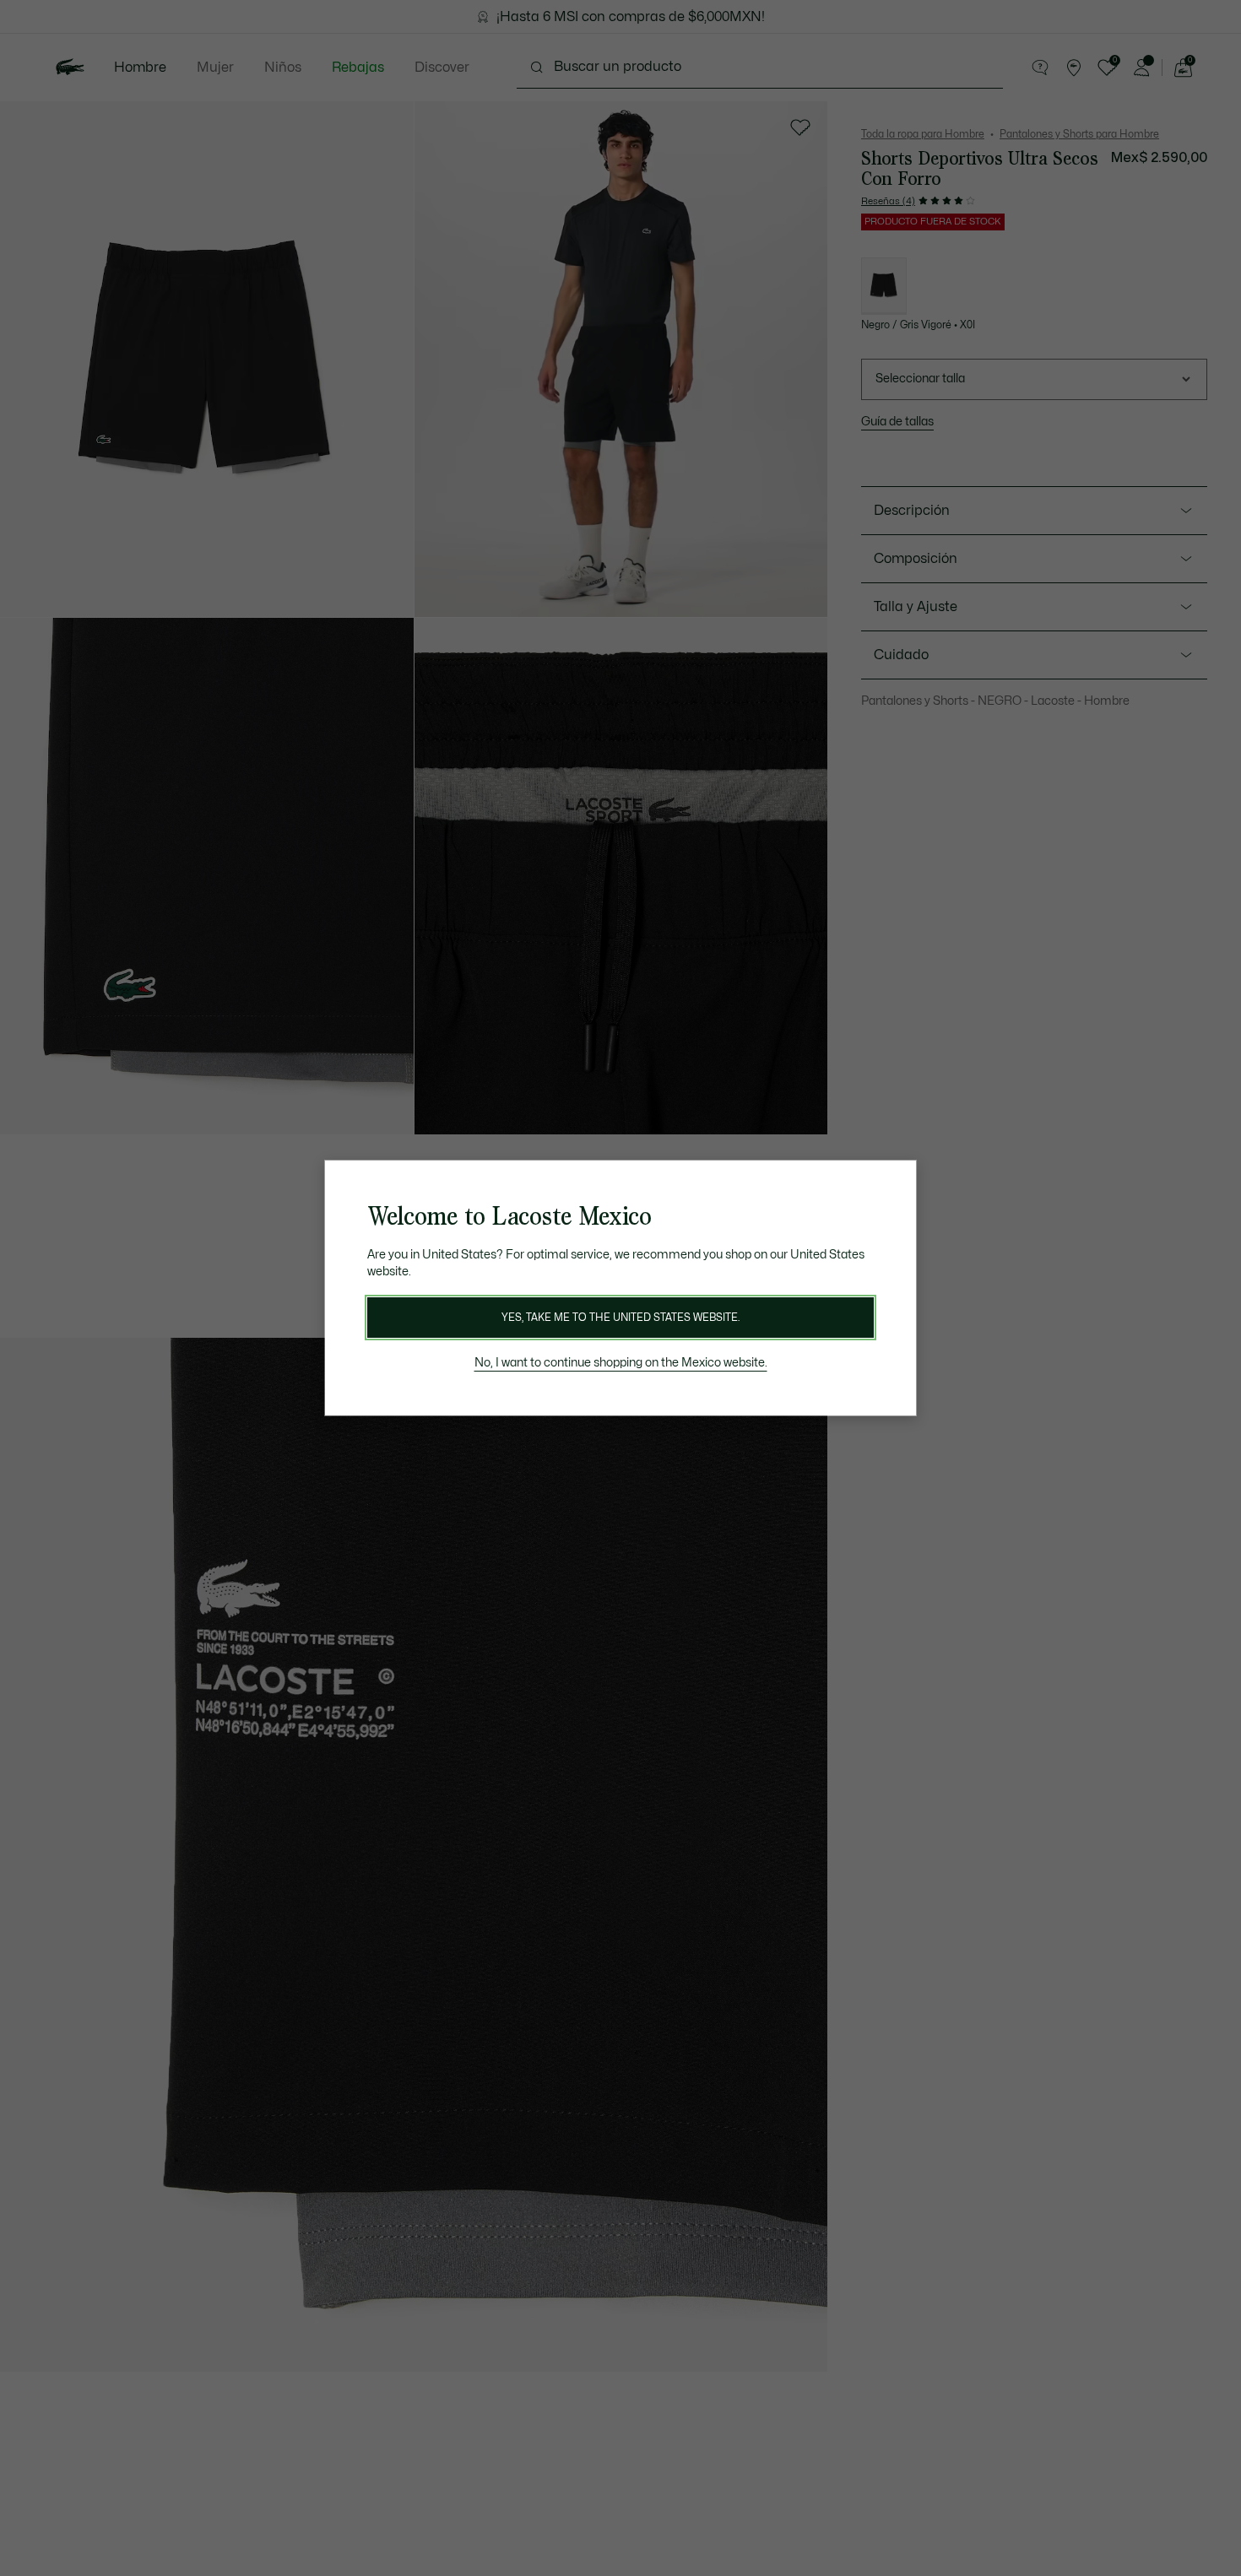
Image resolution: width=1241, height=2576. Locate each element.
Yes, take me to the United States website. (620, 1318)
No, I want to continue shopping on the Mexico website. (621, 1363)
